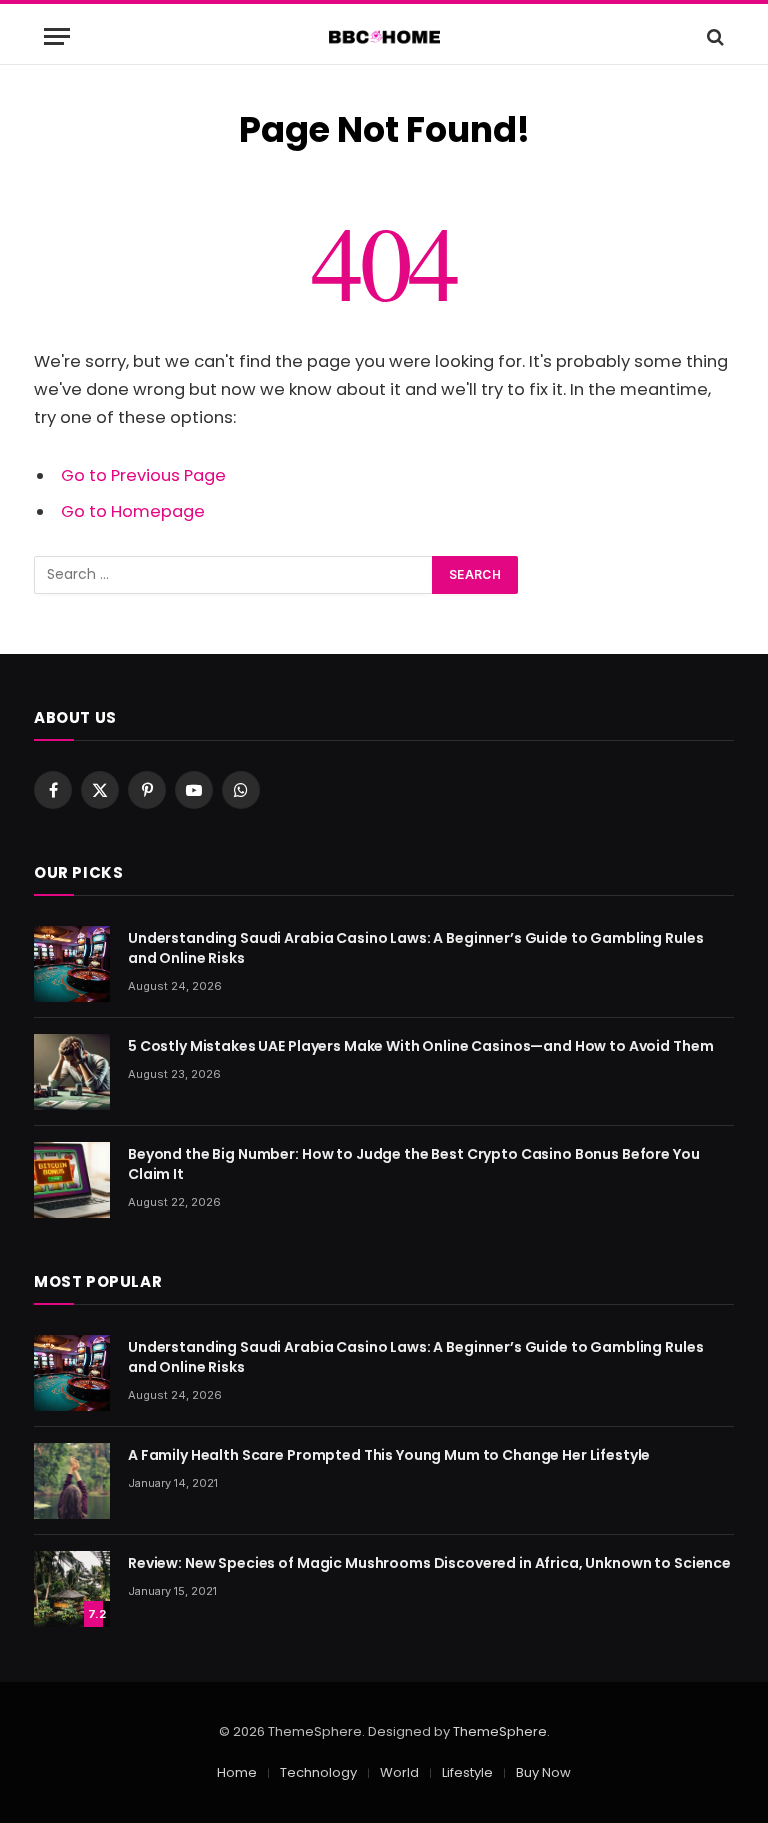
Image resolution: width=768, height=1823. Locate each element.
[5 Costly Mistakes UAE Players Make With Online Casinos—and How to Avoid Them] (72, 1072)
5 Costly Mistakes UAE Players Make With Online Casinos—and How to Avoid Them (420, 1046)
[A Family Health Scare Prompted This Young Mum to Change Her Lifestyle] (72, 1481)
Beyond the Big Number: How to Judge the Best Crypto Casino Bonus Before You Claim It (414, 1164)
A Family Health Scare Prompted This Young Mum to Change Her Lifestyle (389, 1455)
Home (237, 1772)
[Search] (713, 36)
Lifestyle (467, 1772)
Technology (318, 1772)
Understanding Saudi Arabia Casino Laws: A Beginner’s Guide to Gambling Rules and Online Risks (415, 948)
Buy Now (543, 1772)
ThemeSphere (500, 1731)
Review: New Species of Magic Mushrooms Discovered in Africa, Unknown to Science (429, 1563)
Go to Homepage (133, 511)
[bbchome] (384, 36)
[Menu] (57, 36)
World (399, 1772)
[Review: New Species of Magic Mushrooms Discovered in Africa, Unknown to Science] (72, 1589)
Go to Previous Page (143, 475)
